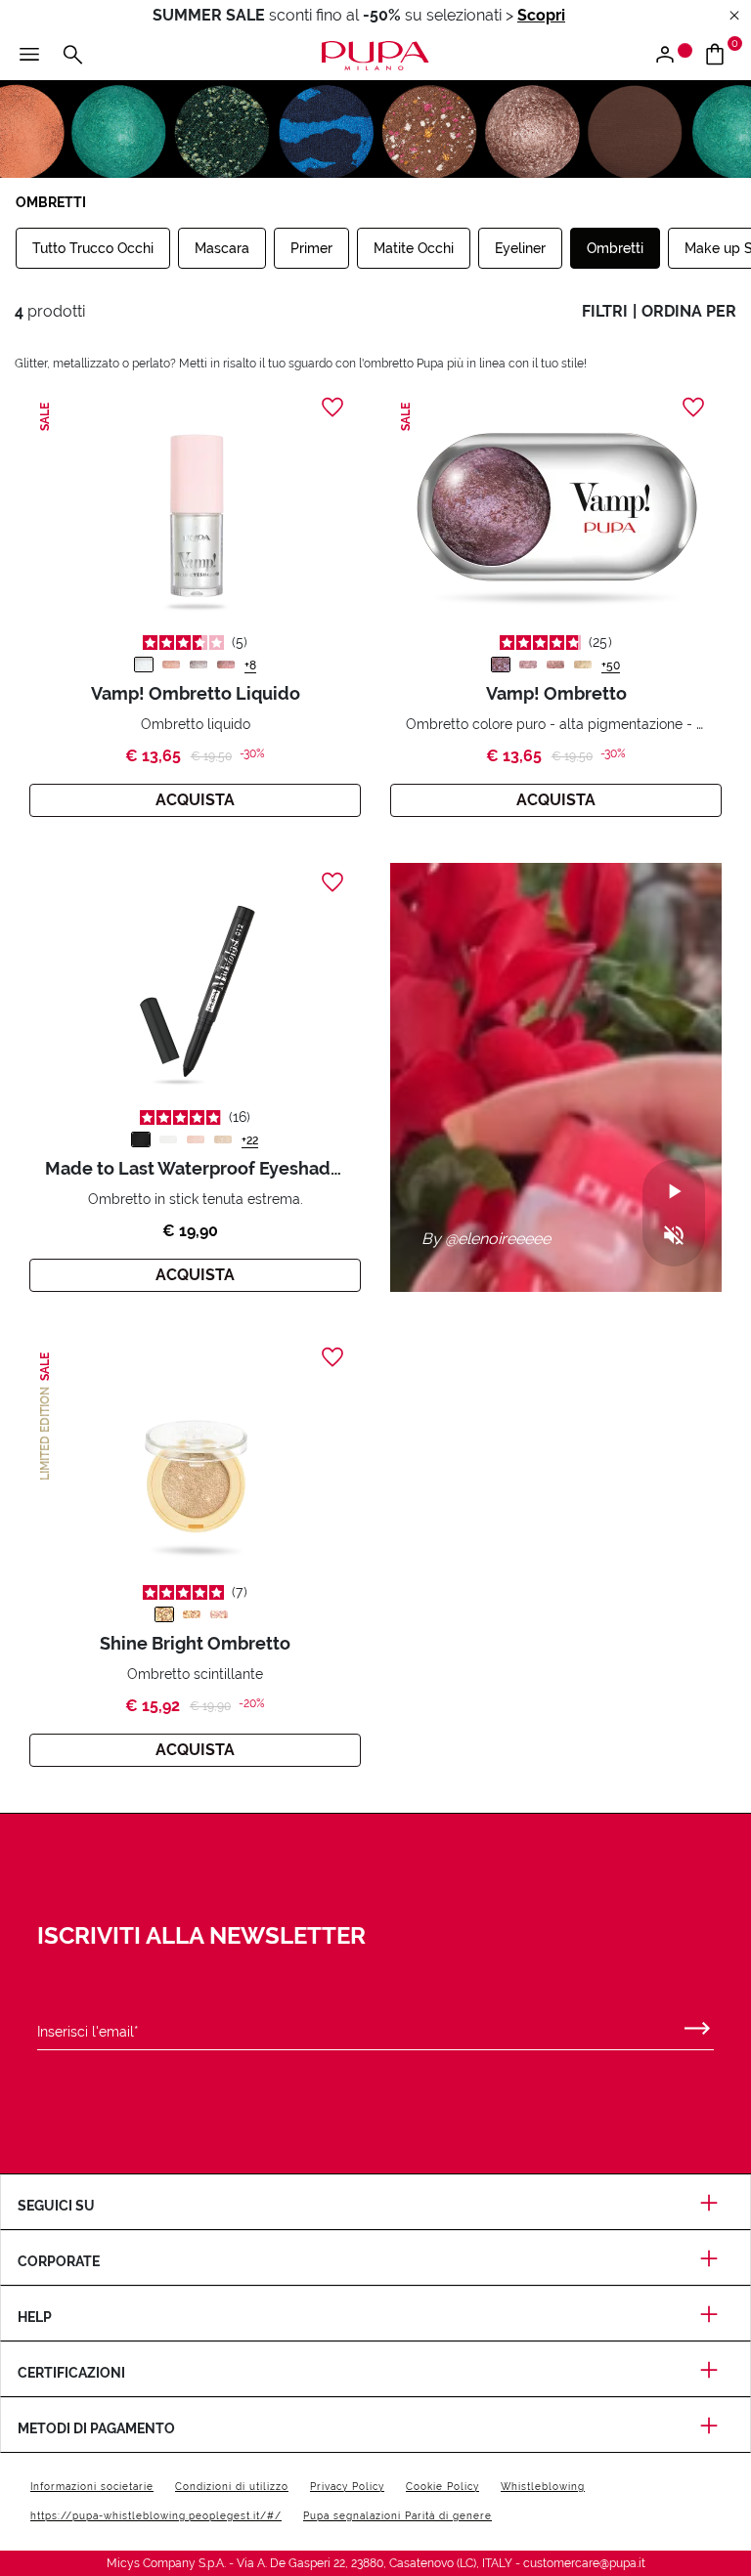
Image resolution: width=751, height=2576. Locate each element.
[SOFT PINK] (196, 1139)
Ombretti (615, 248)
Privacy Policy (347, 2487)
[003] (219, 1614)
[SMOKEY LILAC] (199, 665)
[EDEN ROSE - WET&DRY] (528, 665)
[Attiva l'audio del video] (674, 1236)
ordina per (689, 311)
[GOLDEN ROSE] (171, 665)
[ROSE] (226, 665)
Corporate (59, 2261)
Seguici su (56, 2206)
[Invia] (697, 2024)
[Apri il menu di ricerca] (72, 56)
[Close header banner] (734, 16)
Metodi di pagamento (96, 2428)
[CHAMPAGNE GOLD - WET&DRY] (583, 665)
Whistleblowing (543, 2487)
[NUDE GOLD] (223, 1139)
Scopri (541, 15)
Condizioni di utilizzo (232, 2487)
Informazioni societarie (92, 2487)
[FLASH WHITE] (168, 1139)
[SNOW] (144, 665)
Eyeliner (520, 248)
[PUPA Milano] (375, 54)
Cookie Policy (442, 2487)
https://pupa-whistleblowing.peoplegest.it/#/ (156, 2516)
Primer (311, 248)
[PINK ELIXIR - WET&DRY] (555, 665)
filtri (605, 311)
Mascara (222, 248)
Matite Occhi (414, 248)
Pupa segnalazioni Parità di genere (398, 2516)
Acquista (195, 800)
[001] (164, 1614)
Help (35, 2317)
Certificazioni (71, 2373)
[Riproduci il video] (674, 1192)
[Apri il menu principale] (29, 56)
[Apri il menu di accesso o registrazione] (672, 56)
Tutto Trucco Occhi (93, 248)
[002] (192, 1614)
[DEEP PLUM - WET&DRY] (501, 665)
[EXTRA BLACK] (141, 1139)
